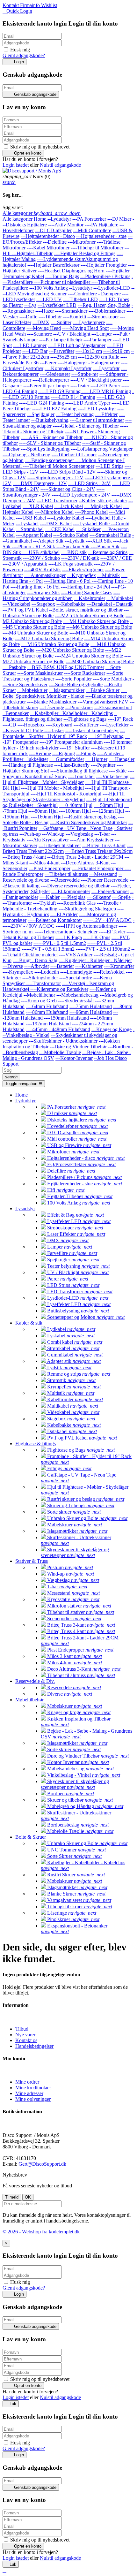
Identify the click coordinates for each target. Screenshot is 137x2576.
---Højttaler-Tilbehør (32, 253)
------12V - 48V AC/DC (107, 920)
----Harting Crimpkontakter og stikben (61, 595)
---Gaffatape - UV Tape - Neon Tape (76, 828)
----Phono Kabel (91, 512)
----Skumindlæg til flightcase (79, 771)
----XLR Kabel (38, 506)
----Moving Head (44, 328)
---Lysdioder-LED (112, 288)
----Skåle (118, 771)
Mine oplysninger (33, 2099)
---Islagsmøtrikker (67, 690)
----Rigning (64, 753)
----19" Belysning (106, 736)
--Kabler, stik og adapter (103, 501)
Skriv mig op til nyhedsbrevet (39, 147)
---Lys (30, 305)
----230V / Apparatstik (25, 564)
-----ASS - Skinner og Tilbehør (52, 437)
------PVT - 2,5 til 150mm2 (103, 949)
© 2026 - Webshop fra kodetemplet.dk (41, 2232)
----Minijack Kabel (103, 506)
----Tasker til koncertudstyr (92, 730)
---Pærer (48, 363)
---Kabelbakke (71, 604)
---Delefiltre (55, 242)
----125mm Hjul (108, 811)
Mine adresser (29, 2093)
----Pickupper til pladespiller (63, 282)
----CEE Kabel (60, 529)
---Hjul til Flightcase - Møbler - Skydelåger (68, 779)
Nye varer (25, 2035)
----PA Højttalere (101, 225)
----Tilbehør (50, 317)
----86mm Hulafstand (47, 1012)
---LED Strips (109, 466)
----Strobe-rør (85, 374)
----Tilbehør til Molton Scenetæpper (59, 466)
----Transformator (43, 983)
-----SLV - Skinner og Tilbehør (50, 443)
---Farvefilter (61, 351)
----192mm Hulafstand (48, 1024)
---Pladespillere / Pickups (105, 276)
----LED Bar (35, 351)
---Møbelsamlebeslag (77, 995)
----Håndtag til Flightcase (28, 765)
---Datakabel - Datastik (110, 604)
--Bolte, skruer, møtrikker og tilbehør (86, 610)
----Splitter (61, 322)
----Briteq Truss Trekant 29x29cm (99, 851)
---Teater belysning (75, 414)
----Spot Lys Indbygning (45, 449)
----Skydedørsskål (76, 1001)
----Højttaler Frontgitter (104, 265)
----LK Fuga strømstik (71, 564)
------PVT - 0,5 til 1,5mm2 (48, 949)
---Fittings (86, 753)
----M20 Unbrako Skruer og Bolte (70, 650)
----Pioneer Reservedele (105, 880)
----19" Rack (120, 719)
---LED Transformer (57, 501)
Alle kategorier (18, 219)
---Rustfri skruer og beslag (90, 817)
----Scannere (40, 334)
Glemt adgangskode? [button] (24, 55)
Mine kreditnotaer (33, 2088)
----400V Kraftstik (43, 570)
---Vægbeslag (79, 834)
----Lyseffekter (114, 725)
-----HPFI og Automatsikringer (87, 926)
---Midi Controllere (92, 230)
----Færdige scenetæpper (50, 460)
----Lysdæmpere (89, 322)
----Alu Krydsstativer (48, 840)
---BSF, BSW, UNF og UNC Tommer (66, 667)
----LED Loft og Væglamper (77, 345)
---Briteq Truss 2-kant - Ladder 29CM (85, 857)
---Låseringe (52, 707)
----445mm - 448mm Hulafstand (58, 1029)
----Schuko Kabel (71, 535)
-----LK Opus (97, 937)
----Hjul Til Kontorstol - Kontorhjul (66, 794)
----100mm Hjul (75, 811)
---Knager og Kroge (112, 1029)
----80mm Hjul (43, 811)
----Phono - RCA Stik (34, 547)
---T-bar (102, 834)
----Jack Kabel (68, 506)
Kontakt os (26, 2040)
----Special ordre (76, 978)
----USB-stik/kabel (41, 552)
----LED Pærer (105, 386)
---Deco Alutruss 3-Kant (85, 863)
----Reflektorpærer (51, 380)
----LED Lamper (30, 345)
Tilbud (22, 2029)
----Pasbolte (14, 667)
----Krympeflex (18, 972)
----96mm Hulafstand (91, 1012)
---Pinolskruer (79, 707)
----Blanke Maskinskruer (52, 702)
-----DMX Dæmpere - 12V (40, 483)
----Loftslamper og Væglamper (102, 449)
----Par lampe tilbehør (61, 340)
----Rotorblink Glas (76, 903)
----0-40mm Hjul (76, 805)
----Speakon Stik (74, 547)
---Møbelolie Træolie (60, 1052)
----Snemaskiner (71, 311)
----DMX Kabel (56, 524)
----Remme (40, 753)
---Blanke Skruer (103, 690)
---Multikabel (120, 598)
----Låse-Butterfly (72, 765)
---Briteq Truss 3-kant (104, 845)
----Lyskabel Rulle (92, 524)
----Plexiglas (73, 897)
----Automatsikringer (45, 575)
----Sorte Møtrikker (112, 679)
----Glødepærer (55, 374)
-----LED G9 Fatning (60, 391)
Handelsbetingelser (34, 2046)
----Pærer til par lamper (46, 386)
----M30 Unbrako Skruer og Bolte (100, 661)
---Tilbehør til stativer (60, 845)
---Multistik (108, 575)
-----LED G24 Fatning (42, 403)
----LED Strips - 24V (89, 483)
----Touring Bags (62, 276)
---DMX (41, 322)
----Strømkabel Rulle (110, 535)
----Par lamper (97, 340)
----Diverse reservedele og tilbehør (75, 886)
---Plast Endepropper (50, 868)
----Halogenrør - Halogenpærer (89, 363)
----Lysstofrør (106, 368)
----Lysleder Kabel (66, 518)
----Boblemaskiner (107, 311)
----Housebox (31, 725)
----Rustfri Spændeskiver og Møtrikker (88, 822)
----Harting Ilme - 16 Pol (36, 587)
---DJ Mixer (119, 219)
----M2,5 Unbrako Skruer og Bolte (90, 616)
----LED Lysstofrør (97, 409)
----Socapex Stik (43, 593)
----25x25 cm (64, 357)
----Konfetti (75, 317)
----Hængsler (122, 759)
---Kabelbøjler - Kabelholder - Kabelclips (71, 713)
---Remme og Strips (108, 552)
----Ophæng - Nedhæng (26, 455)
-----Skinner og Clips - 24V (68, 489)
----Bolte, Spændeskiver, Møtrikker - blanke (65, 693)
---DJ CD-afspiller (53, 230)
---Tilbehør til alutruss (66, 874)
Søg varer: (13, 207)
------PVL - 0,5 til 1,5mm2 (60, 943)
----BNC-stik (74, 552)
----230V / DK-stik (80, 558)
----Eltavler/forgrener (83, 570)
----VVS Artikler (76, 955)
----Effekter (106, 414)
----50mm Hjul (108, 805)
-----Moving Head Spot (85, 328)
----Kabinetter (89, 966)
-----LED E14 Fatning (73, 397)
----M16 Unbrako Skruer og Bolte (55, 644)
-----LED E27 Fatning (54, 409)
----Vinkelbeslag (112, 776)
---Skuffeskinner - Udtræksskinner (63, 1041)
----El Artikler (64, 914)
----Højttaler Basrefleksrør (53, 265)
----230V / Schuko (41, 558)
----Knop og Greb (39, 1001)
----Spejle (121, 897)
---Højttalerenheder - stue (101, 236)
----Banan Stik (105, 547)
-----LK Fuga (69, 937)
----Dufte (28, 317)
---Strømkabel (30, 529)
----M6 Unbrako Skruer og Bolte (99, 627)
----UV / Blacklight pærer (96, 380)
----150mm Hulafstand (66, 1018)
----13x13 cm (89, 351)
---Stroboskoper (103, 317)
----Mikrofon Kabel (54, 512)
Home (40, 219)
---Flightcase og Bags (85, 719)
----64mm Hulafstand (47, 1006)
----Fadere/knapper (110, 891)
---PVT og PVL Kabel (25, 610)
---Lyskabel (27, 524)
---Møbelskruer (32, 690)
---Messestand (103, 874)
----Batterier (62, 966)
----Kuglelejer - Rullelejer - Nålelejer (95, 960)
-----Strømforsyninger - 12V (55, 478)
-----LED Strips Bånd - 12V (68, 472)
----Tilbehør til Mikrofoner (98, 248)
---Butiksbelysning (50, 420)
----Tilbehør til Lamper (74, 455)
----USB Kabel (31, 518)
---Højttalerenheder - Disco (48, 236)
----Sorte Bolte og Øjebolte (76, 684)
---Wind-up (53, 834)
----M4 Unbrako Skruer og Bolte (96, 621)
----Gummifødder (67, 759)
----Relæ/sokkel (109, 972)
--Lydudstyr (59, 219)
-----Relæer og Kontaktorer (55, 920)
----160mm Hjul (47, 817)
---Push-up (30, 834)
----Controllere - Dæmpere (94, 294)
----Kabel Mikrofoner (49, 248)
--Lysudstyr (81, 288)
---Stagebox (43, 604)
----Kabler (50, 897)
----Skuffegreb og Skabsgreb (87, 909)
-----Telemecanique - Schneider (66, 932)
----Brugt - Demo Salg (35, 960)
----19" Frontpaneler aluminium (71, 742)
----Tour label (81, 776)
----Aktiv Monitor (66, 225)
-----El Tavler (112, 932)
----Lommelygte (76, 972)
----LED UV (49, 299)
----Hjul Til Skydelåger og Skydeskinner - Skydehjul (64, 797)
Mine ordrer (27, 2082)
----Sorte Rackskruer (85, 673)
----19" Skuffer (75, 748)
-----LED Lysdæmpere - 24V (81, 495)
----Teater (80, 386)
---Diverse (13, 966)
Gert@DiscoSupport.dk (42, 2164)
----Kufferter (86, 725)
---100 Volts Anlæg (49, 288)
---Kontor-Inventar (74, 1058)
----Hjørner (96, 759)
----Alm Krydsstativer (92, 840)
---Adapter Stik (48, 541)
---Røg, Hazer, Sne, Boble (104, 305)
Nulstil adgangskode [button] (60, 165)
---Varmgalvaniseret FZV (103, 702)
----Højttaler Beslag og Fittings (85, 253)
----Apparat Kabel (34, 535)
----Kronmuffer (119, 966)
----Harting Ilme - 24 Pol (86, 587)
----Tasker (54, 730)
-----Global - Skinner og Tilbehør (86, 426)
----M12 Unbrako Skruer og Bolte (49, 638)
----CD (9, 725)
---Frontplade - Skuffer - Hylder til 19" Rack (64, 733)
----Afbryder (37, 966)
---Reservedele (65, 880)
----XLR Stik (99, 541)
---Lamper (102, 334)
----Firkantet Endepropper (98, 868)
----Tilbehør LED (80, 299)
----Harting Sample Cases (87, 593)
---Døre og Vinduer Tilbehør (78, 1047)
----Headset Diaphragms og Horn (71, 271)
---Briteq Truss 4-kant (24, 857)
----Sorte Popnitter (74, 679)
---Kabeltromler (90, 598)
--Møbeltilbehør (39, 995)
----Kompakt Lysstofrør (68, 368)
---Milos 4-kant (44, 863)
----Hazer (45, 311)
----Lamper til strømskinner (97, 420)
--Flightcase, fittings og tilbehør (60, 716)
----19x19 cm (116, 351)
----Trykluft (44, 903)
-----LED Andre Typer (88, 403)
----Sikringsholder (40, 978)
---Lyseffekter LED (57, 305)
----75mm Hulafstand (91, 1006)
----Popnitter (103, 765)
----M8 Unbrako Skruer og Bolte (35, 633)
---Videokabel (16, 604)
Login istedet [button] (16, 165)
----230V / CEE (116, 558)
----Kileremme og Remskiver (59, 989)
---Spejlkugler (41, 414)
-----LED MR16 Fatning (106, 391)
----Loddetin (47, 972)
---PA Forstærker (89, 219)
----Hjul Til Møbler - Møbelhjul (52, 788)
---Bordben (119, 1047)
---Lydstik (75, 541)
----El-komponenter (71, 891)
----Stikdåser (88, 529)
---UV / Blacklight (72, 334)
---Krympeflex (81, 575)
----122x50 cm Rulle (99, 357)
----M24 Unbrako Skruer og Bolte (89, 656)
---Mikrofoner (82, 242)
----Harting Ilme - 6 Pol (68, 581)
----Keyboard (59, 725)
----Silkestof (99, 897)
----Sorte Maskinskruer (40, 673)
